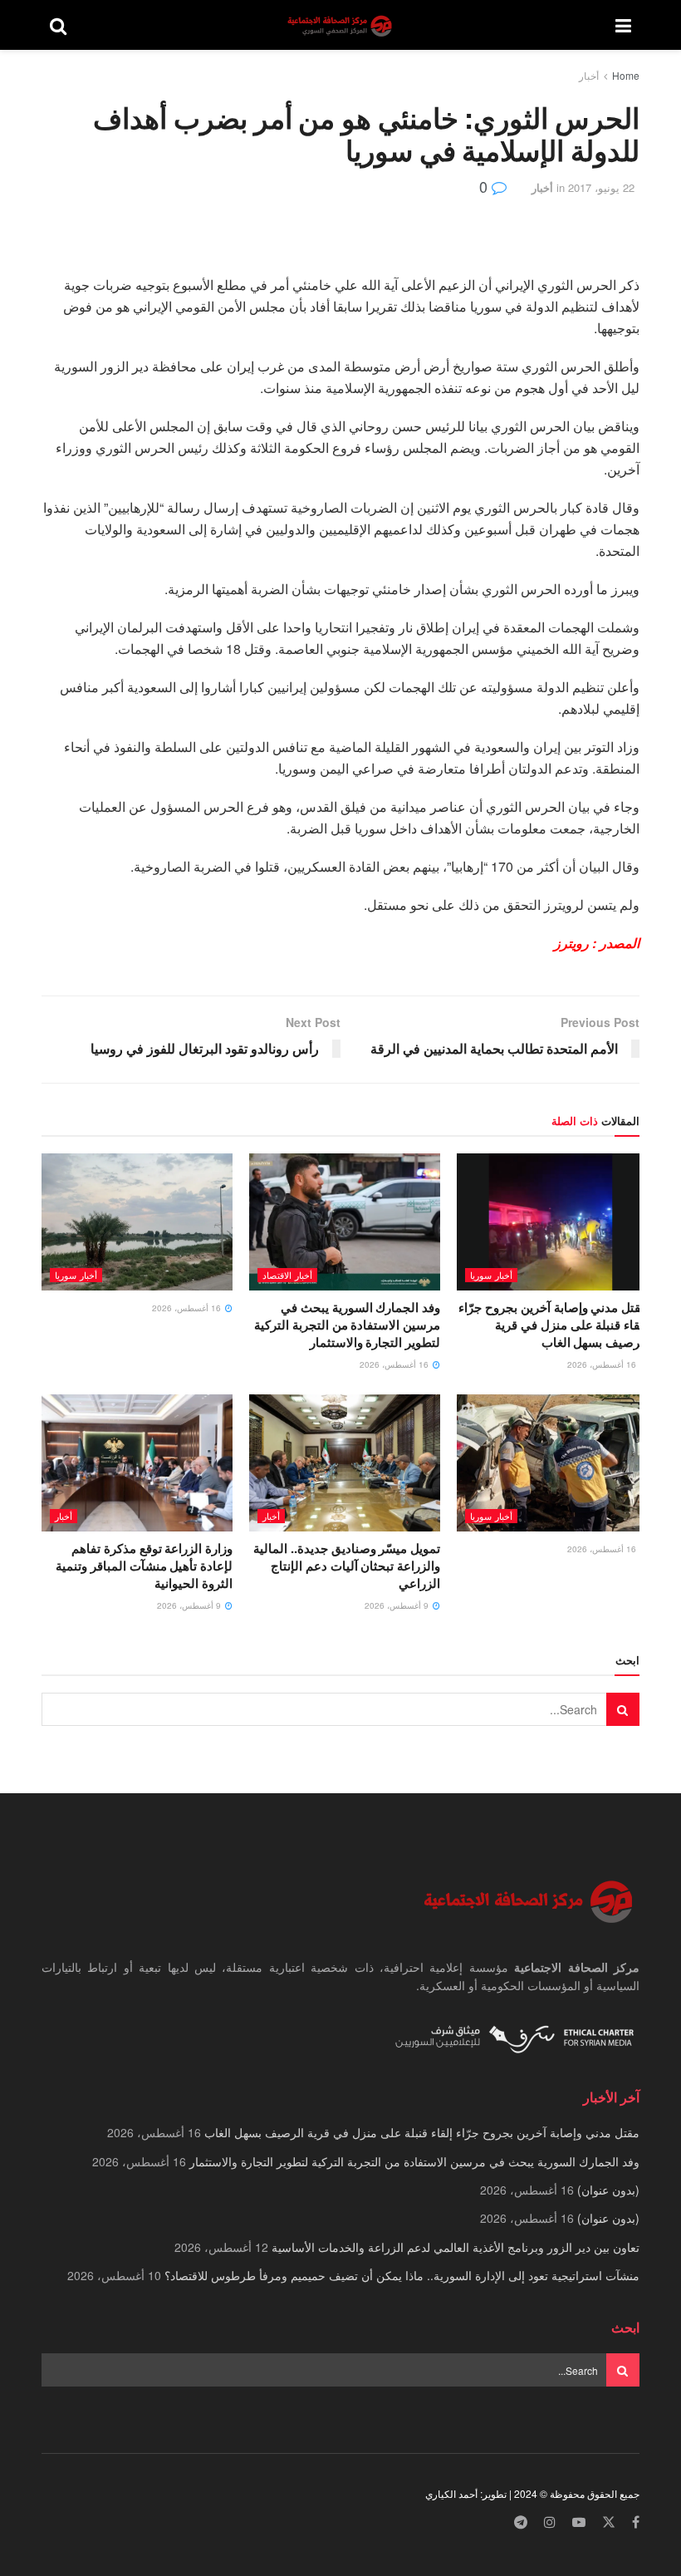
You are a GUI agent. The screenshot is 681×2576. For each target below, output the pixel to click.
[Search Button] (58, 25)
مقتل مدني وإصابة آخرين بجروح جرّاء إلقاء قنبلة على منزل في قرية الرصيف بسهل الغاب (553, 1325)
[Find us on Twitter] (609, 2522)
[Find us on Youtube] (579, 2522)
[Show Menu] (623, 25)
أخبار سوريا (491, 1275)
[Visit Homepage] (341, 25)
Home (626, 75)
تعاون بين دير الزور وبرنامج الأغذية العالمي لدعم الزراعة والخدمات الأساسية (456, 2247)
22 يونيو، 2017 (601, 187)
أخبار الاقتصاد (287, 1275)
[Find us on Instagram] (550, 2522)
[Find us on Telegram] (521, 2522)
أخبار (589, 75)
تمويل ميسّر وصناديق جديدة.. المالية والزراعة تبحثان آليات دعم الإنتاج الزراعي (347, 1566)
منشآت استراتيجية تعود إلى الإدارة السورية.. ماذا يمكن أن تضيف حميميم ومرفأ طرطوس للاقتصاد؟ (402, 2275)
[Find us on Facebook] (636, 2522)
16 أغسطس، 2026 (603, 1364)
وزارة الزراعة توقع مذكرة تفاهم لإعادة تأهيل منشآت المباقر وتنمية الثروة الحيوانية (144, 1566)
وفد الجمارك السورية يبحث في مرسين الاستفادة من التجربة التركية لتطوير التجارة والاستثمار (347, 1325)
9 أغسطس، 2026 (398, 1605)
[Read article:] (137, 1222)
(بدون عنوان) (608, 2190)
